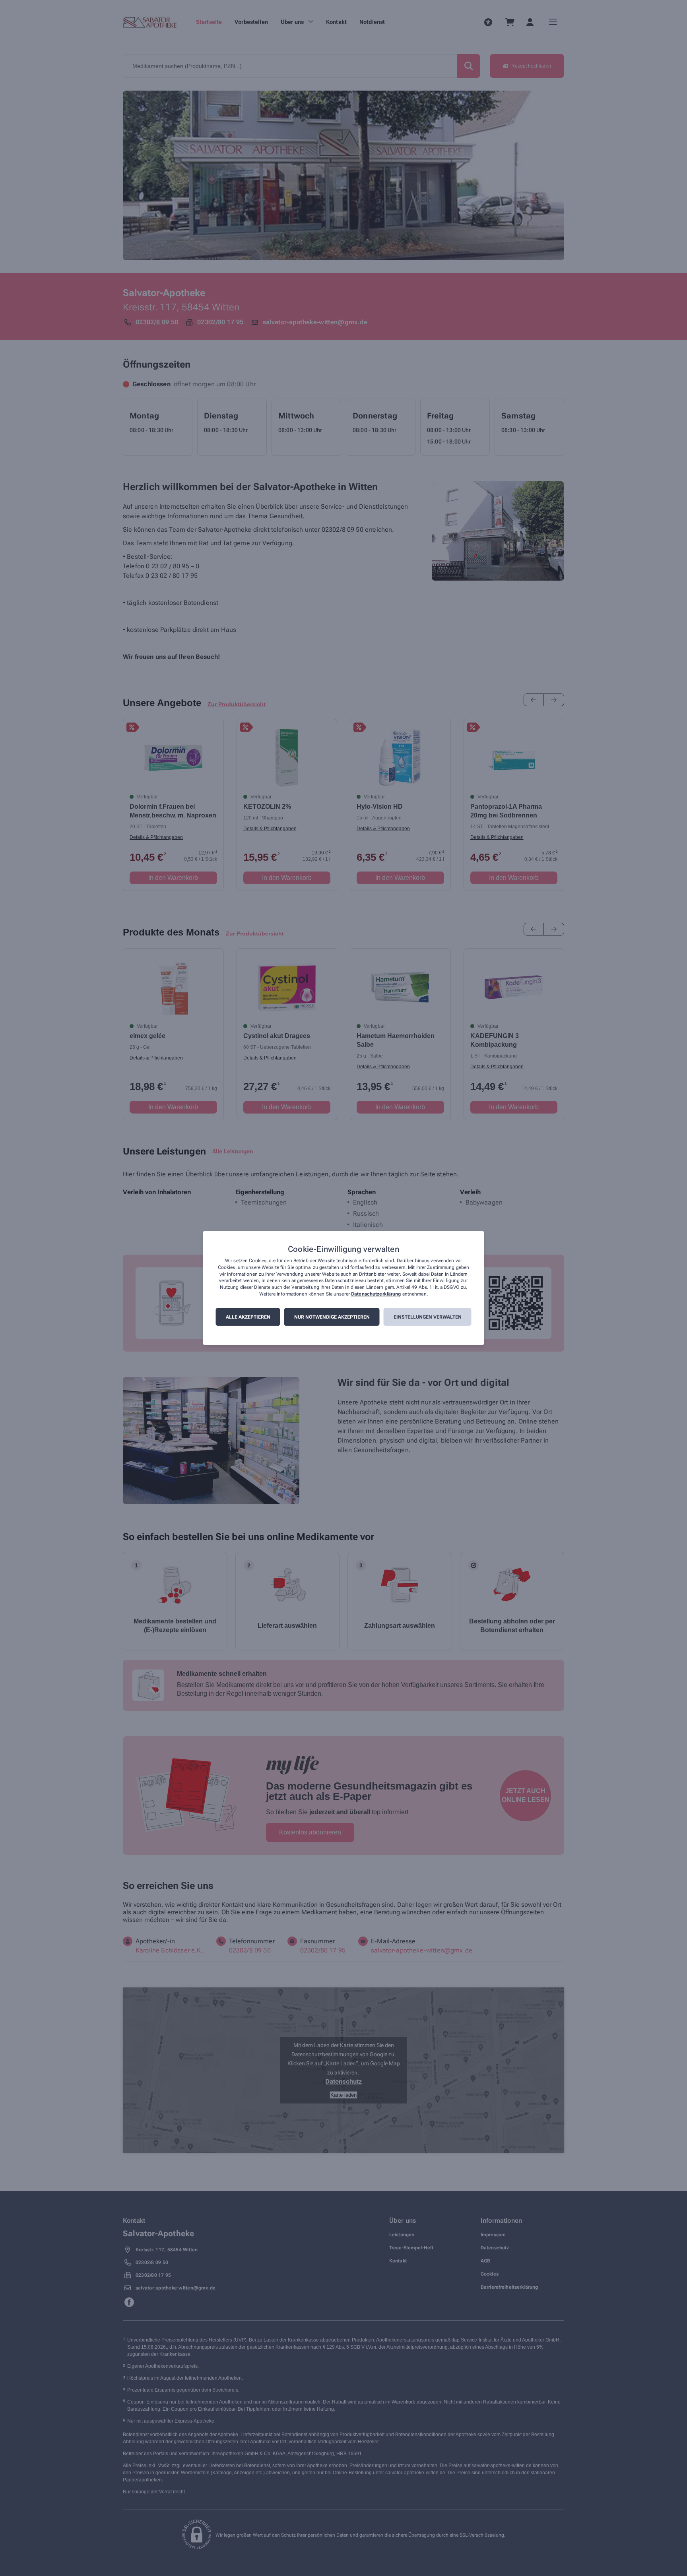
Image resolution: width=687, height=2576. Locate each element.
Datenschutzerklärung (376, 1294)
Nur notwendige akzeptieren (332, 1317)
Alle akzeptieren (248, 1317)
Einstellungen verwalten (428, 1317)
